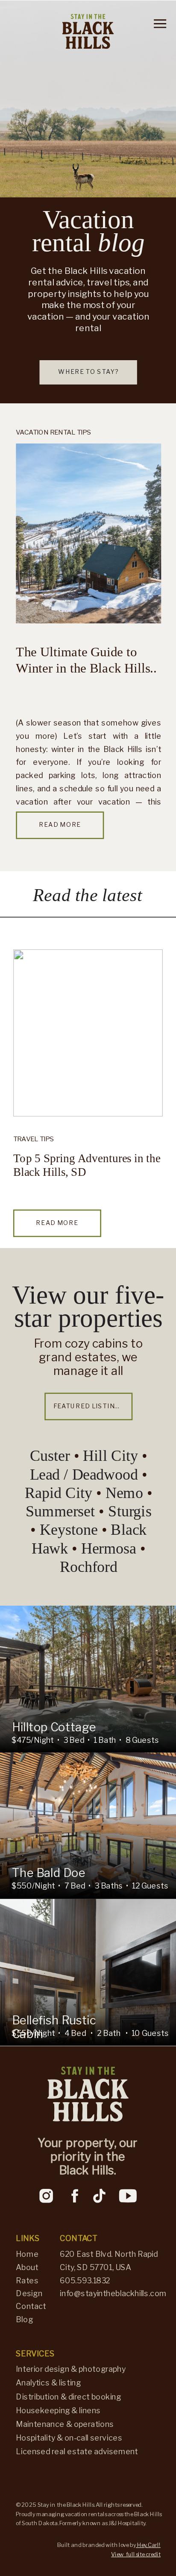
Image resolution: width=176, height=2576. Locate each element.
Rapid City (59, 1493)
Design (29, 2293)
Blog (24, 2320)
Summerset (62, 1511)
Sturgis (130, 1511)
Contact (31, 2306)
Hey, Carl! (148, 2545)
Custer (52, 1456)
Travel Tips (34, 1139)
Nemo (126, 1493)
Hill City (110, 1456)
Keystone (70, 1530)
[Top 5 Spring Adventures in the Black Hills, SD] (88, 1033)
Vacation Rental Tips (53, 432)
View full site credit (136, 2554)
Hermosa (111, 1548)
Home (27, 2254)
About (27, 2267)
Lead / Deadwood (84, 1475)
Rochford (89, 1567)
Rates (27, 2280)
